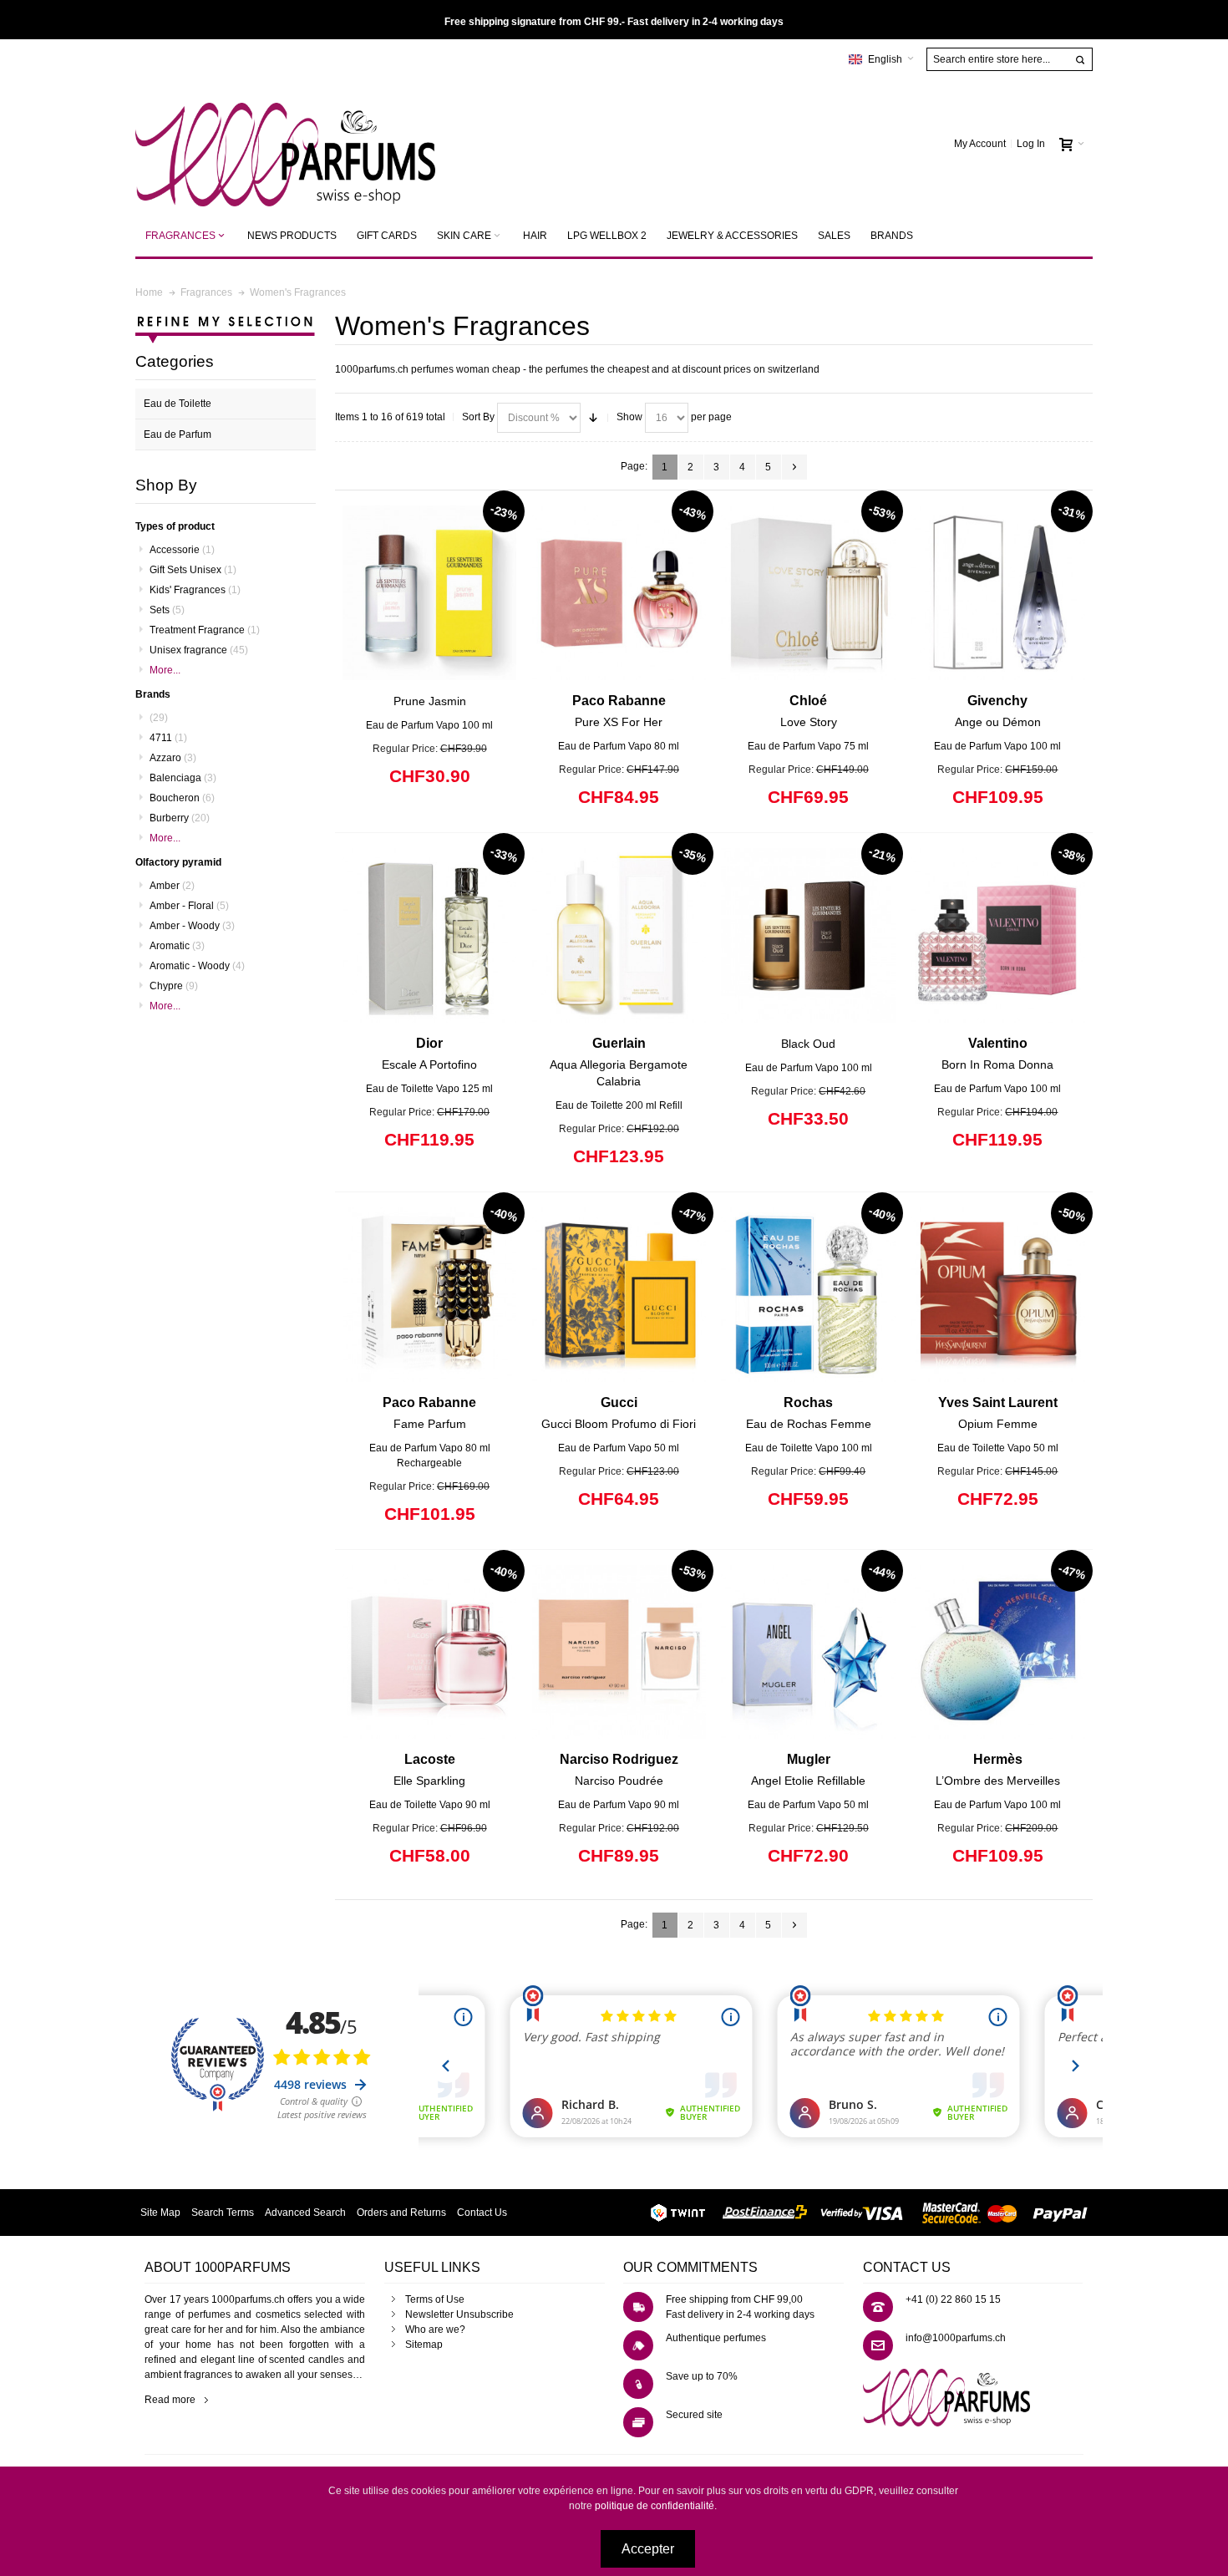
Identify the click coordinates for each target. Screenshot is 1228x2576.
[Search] (1080, 60)
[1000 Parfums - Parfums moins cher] (285, 144)
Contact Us (482, 2213)
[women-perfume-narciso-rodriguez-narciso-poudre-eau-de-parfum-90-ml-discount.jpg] (619, 1652)
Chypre (174, 986)
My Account (980, 144)
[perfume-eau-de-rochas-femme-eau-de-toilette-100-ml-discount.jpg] (808, 1295)
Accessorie (182, 550)
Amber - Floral (189, 906)
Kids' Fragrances (195, 590)
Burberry (180, 818)
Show (629, 417)
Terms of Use (435, 2299)
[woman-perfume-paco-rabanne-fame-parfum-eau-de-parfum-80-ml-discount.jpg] (430, 1295)
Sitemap (424, 2345)
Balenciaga (183, 778)
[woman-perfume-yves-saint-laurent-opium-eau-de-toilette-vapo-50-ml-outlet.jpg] (998, 1295)
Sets (167, 610)
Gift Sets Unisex (193, 570)
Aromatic (177, 946)
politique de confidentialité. (656, 2506)
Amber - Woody (192, 926)
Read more (170, 2400)
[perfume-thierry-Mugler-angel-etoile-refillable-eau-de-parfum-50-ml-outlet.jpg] (808, 1652)
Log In (1031, 144)
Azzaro (173, 758)
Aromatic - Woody (197, 966)
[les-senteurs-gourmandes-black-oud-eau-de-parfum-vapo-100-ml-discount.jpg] (808, 935)
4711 (168, 738)
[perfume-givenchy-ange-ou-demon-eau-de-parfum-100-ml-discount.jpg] (998, 593)
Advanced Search (305, 2213)
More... (165, 670)
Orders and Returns (401, 2213)
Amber (172, 886)
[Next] (794, 467)
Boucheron (182, 798)
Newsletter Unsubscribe (459, 2314)
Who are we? (435, 2330)
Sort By (478, 417)
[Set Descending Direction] (593, 418)
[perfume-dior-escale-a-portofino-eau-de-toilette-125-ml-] (430, 935)
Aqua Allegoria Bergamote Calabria (619, 1062)
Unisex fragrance (199, 650)
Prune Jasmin (430, 701)
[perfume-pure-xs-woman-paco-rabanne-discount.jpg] (619, 593)
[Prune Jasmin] (430, 593)
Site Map (160, 2213)
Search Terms (223, 2213)
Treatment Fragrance (205, 630)
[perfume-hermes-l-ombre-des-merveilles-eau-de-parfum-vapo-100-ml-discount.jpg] (998, 1652)
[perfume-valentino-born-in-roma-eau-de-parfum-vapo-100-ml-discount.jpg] (998, 935)
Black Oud (808, 1044)
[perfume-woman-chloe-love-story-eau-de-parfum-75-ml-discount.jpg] (808, 593)
